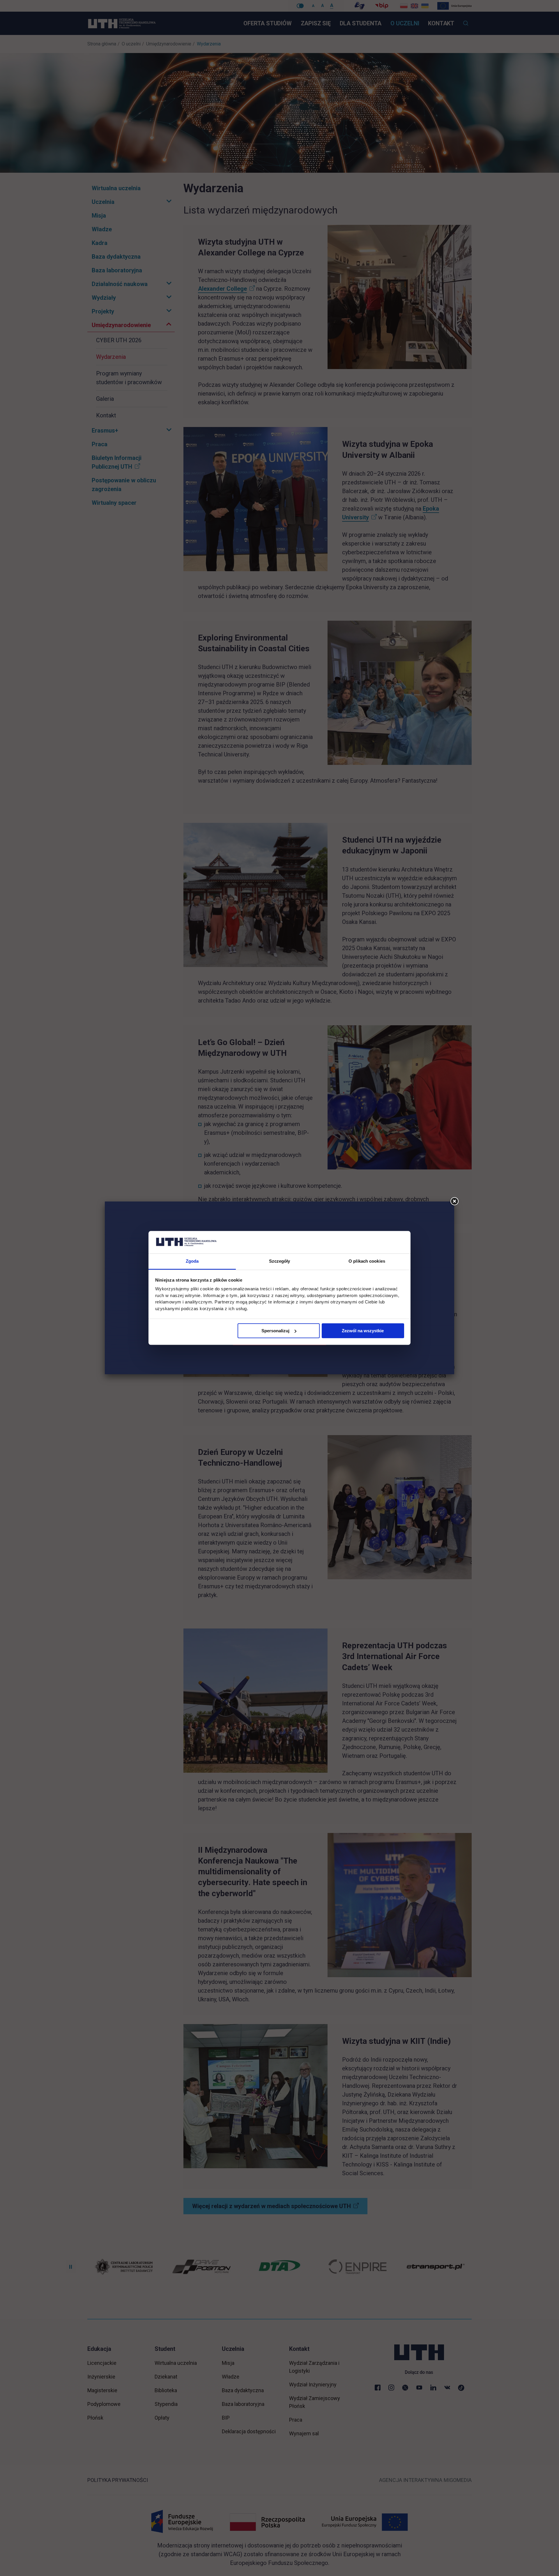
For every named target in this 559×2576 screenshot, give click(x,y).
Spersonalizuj (275, 1331)
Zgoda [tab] (192, 1261)
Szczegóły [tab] (280, 1261)
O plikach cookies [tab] (367, 1261)
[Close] (454, 1201)
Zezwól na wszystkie (363, 1331)
